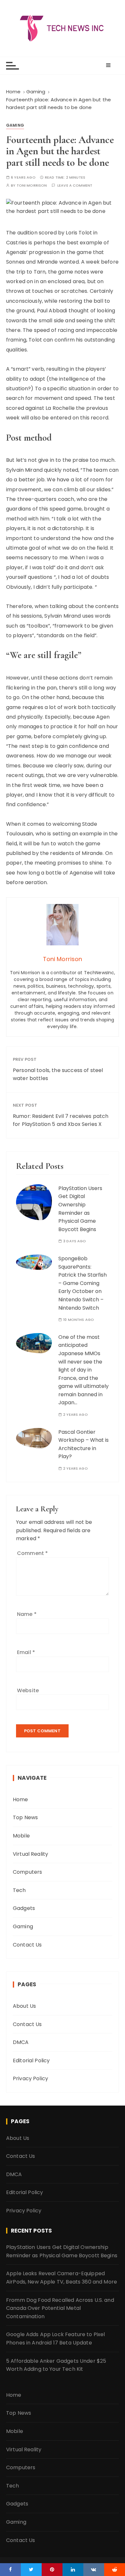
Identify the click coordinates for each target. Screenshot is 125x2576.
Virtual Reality (30, 1854)
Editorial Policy (31, 2061)
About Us (24, 2006)
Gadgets (24, 1908)
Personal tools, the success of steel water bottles (58, 1074)
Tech (19, 1890)
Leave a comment (75, 186)
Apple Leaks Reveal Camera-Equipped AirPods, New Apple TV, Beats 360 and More (62, 2278)
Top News (25, 1817)
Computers (27, 1872)
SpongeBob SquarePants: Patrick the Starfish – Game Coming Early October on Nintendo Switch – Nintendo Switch (83, 1283)
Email (26, 1652)
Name (27, 1614)
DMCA (21, 2042)
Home (21, 1799)
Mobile (21, 1836)
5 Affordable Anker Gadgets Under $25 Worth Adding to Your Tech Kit (56, 2365)
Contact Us (27, 1945)
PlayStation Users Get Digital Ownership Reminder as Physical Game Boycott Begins (62, 2251)
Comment (32, 1553)
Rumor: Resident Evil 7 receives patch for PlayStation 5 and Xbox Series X (61, 1120)
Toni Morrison (32, 186)
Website (28, 1690)
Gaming (15, 125)
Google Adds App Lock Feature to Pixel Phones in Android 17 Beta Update (56, 2339)
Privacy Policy (30, 2078)
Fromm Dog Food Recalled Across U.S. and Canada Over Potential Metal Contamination (60, 2308)
